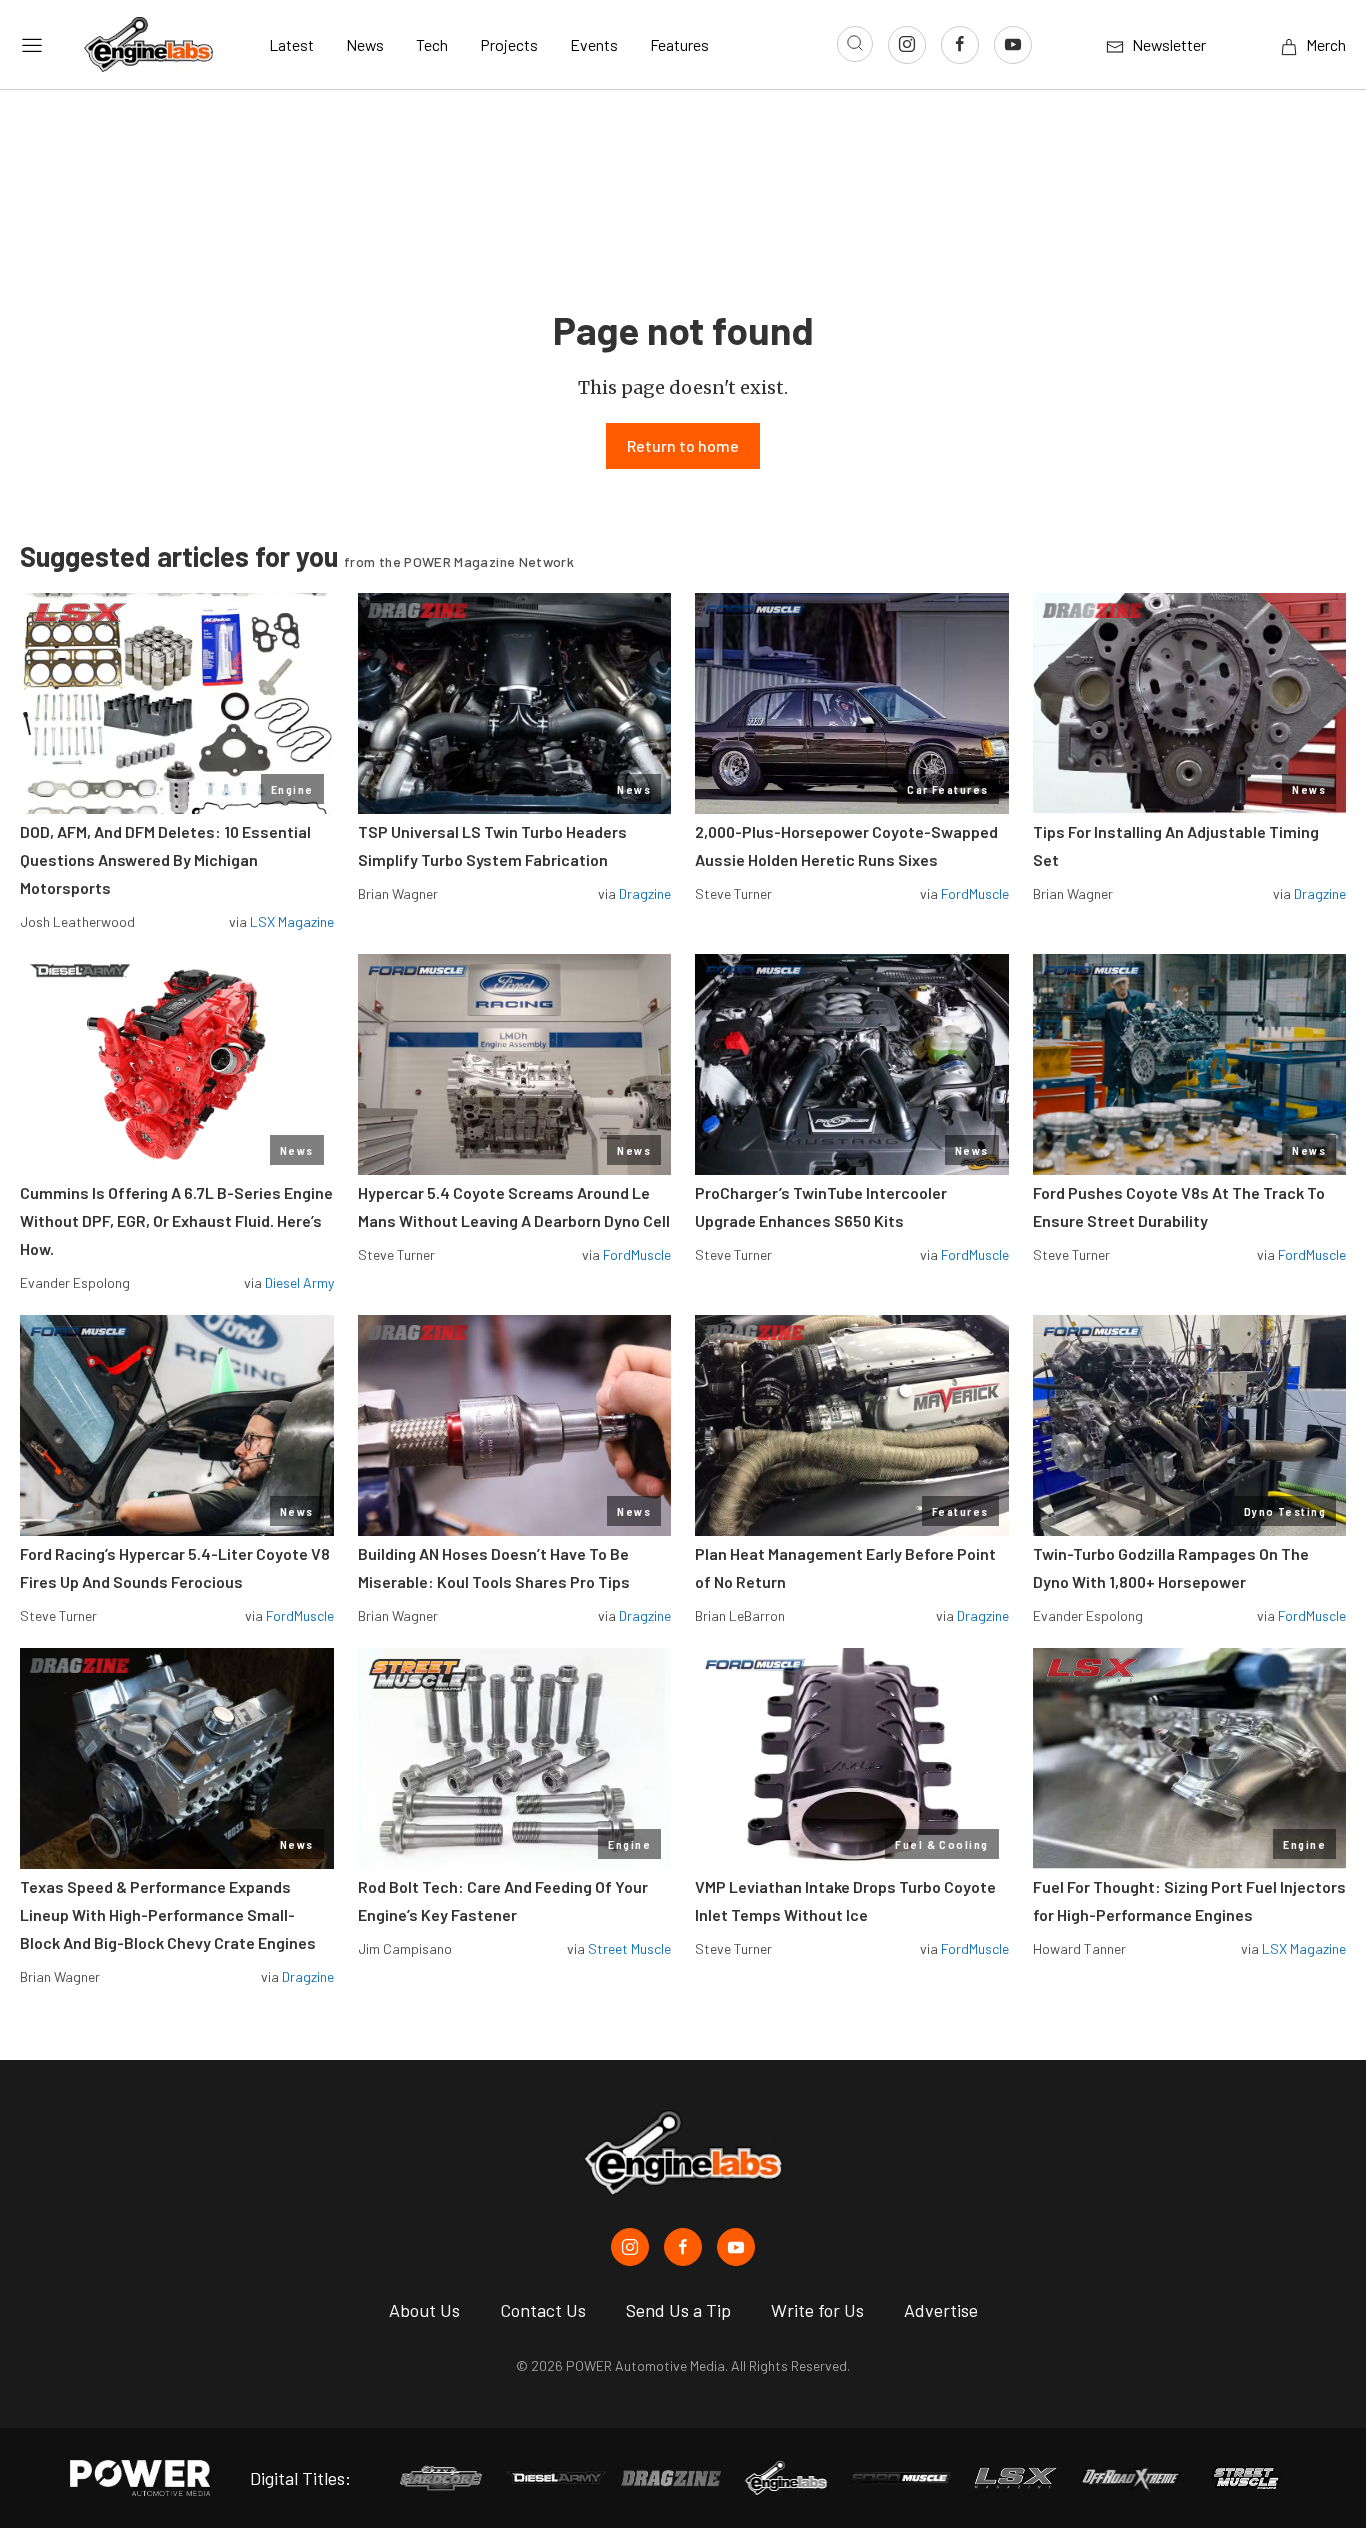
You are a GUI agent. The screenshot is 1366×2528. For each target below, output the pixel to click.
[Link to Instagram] (907, 45)
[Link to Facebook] (960, 45)
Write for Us (817, 2310)
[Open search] (855, 44)
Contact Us (543, 2310)
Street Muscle (629, 1948)
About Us (424, 2310)
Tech (432, 44)
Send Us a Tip (678, 2310)
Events (594, 44)
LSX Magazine (292, 921)
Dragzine (645, 893)
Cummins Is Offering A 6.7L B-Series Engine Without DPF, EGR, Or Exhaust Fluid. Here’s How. (176, 1220)
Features (679, 44)
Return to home (683, 445)
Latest (291, 44)
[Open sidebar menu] (32, 45)
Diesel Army (299, 1282)
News (365, 44)
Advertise (941, 2310)
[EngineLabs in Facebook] (683, 2247)
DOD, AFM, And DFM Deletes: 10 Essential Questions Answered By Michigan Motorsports (165, 859)
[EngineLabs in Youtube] (736, 2247)
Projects (509, 44)
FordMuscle (975, 893)
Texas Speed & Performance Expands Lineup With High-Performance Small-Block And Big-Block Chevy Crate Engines (168, 1914)
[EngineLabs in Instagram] (630, 2247)
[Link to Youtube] (1013, 45)
